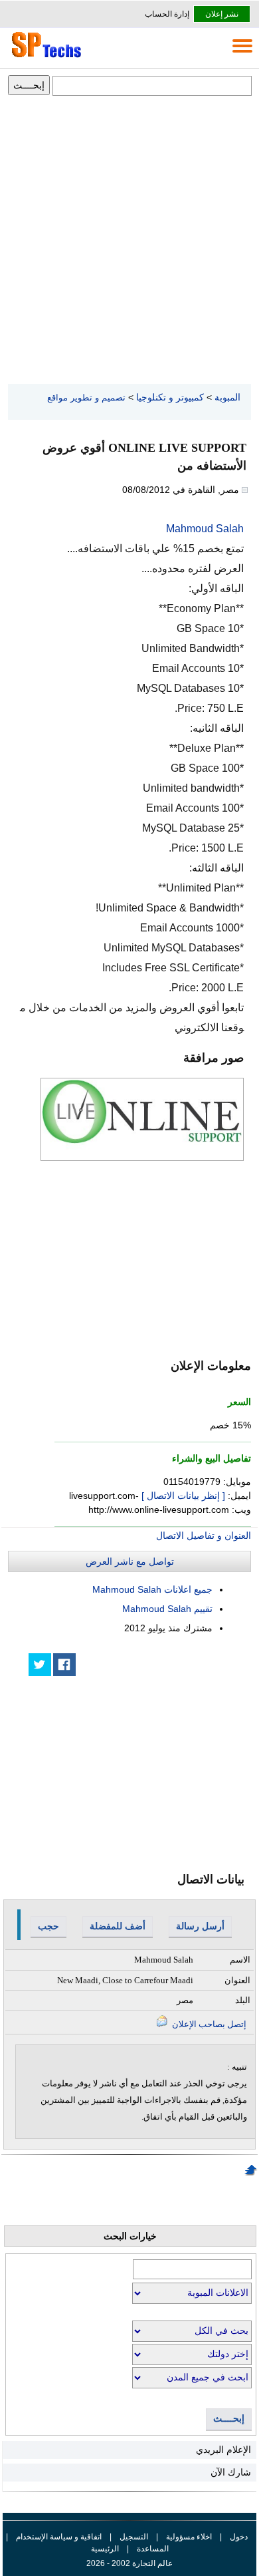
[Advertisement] (129, 241)
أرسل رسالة (200, 1926)
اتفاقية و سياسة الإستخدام (58, 2537)
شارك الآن (231, 2472)
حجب (48, 1926)
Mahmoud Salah (205, 529)
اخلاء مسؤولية (189, 2537)
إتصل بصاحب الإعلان (208, 2024)
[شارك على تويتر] (40, 1665)
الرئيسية (105, 2549)
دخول (239, 2537)
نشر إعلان (222, 14)
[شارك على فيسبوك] (64, 1665)
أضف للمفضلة (118, 1926)
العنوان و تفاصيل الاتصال (204, 1535)
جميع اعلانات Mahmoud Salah (152, 1589)
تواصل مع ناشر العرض (130, 1561)
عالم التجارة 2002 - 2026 (129, 2563)
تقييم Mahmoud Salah (167, 1609)
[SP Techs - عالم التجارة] (44, 57)
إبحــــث (229, 2419)
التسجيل (134, 2537)
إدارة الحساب (167, 14)
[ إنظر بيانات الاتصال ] (183, 1496)
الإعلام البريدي (223, 2450)
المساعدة (153, 2549)
